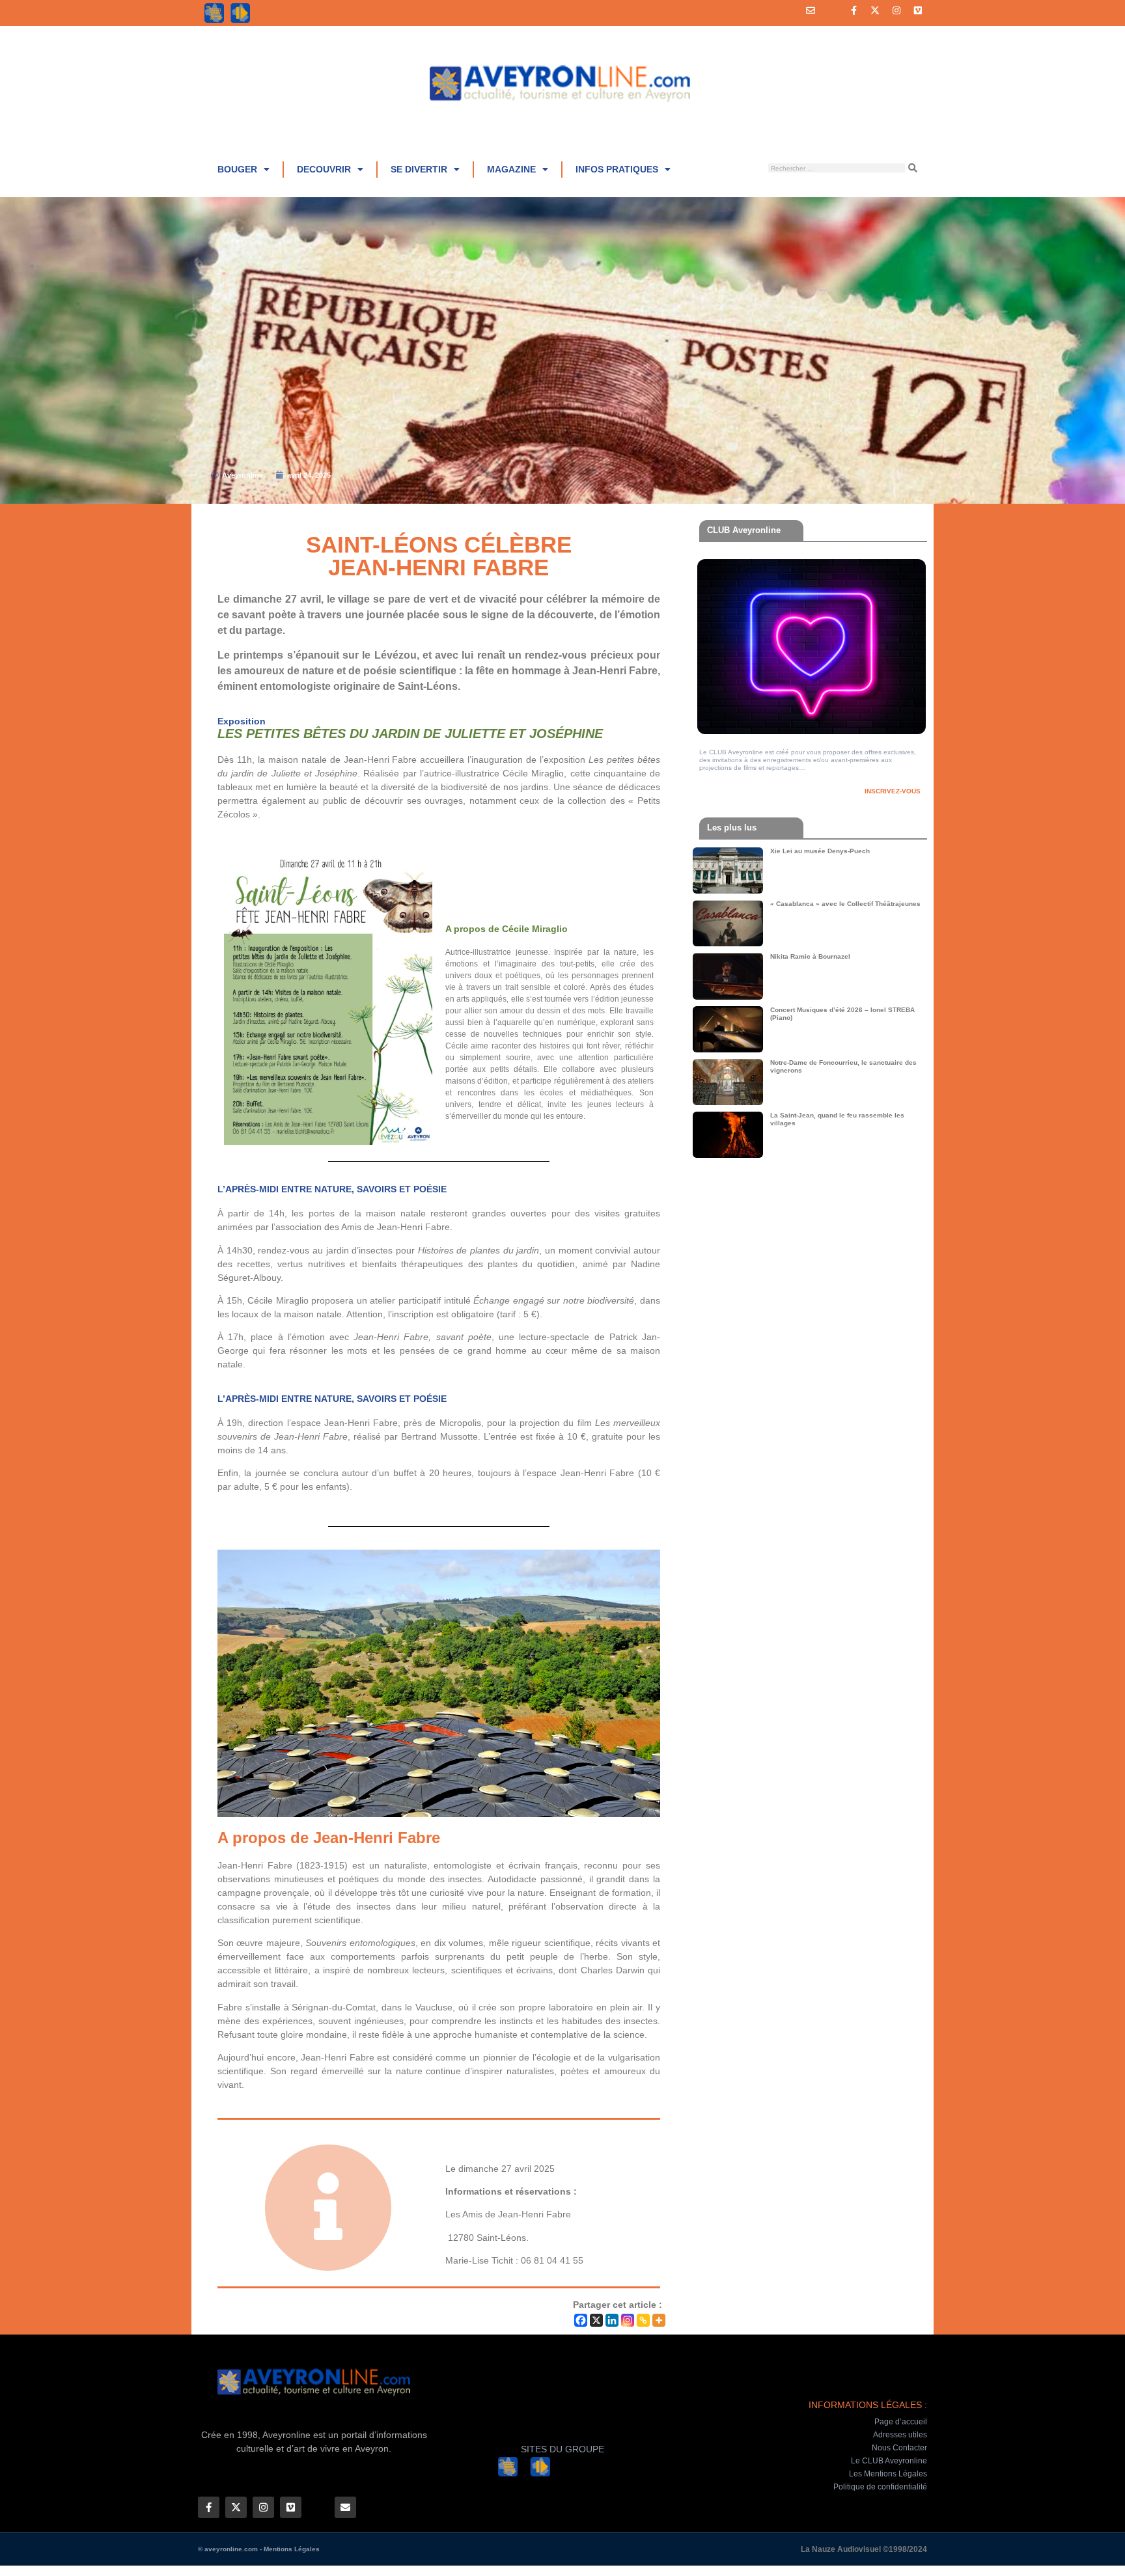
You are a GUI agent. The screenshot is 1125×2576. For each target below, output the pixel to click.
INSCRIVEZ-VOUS (893, 791)
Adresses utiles (900, 2435)
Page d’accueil (901, 2422)
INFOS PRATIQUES (617, 169)
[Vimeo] (918, 10)
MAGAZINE (511, 169)
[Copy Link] (643, 2320)
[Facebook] (581, 2320)
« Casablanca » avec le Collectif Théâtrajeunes (845, 904)
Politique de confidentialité (880, 2487)
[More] (659, 2320)
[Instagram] (896, 10)
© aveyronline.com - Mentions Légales (259, 2549)
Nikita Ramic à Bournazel (810, 956)
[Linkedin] (612, 2320)
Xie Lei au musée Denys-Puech (820, 851)
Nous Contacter (899, 2448)
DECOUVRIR (324, 169)
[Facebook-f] (854, 10)
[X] (596, 2320)
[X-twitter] (875, 10)
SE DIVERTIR (419, 169)
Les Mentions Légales (888, 2474)
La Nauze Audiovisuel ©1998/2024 (864, 2549)
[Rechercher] (913, 168)
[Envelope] (811, 10)
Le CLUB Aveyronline (889, 2461)
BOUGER (237, 169)
